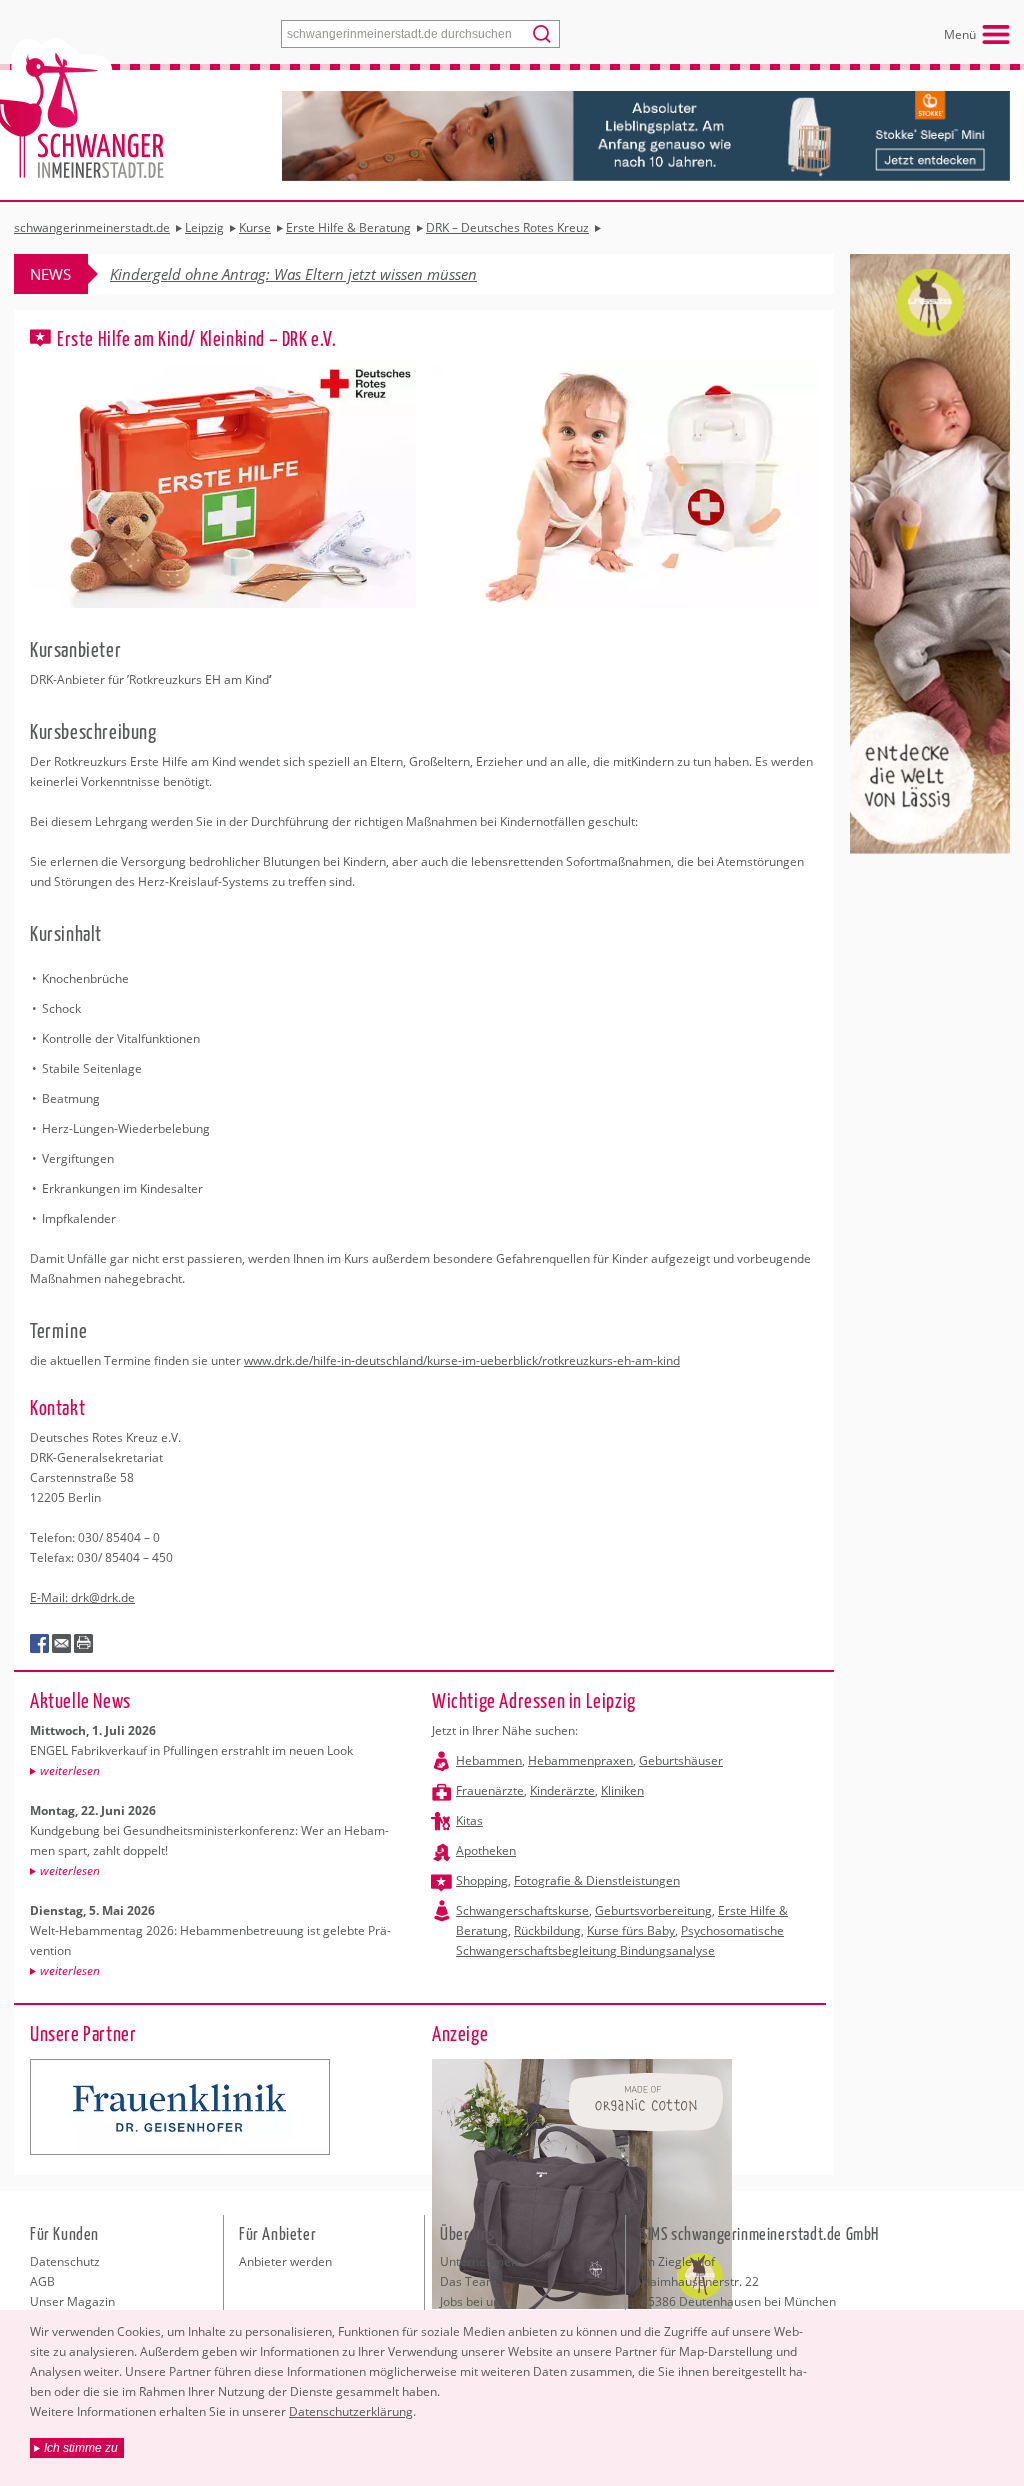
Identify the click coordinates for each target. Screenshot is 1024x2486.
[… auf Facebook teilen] (40, 1644)
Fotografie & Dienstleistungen (597, 1880)
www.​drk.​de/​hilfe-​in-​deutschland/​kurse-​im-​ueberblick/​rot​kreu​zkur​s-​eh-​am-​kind (462, 1360)
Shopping (482, 1880)
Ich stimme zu (81, 2448)
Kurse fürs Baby (631, 1930)
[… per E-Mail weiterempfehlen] (62, 1644)
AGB (42, 2281)
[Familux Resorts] (180, 2107)
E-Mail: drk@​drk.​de (82, 1597)
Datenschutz (65, 2261)
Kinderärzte (562, 1790)
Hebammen (489, 1760)
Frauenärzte (490, 1790)
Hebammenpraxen (580, 1760)
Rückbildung (547, 1930)
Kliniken (622, 1790)
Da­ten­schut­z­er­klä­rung (351, 2411)
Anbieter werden (285, 2261)
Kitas (469, 1820)
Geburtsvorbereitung (653, 1910)
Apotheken (486, 1850)
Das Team (468, 2281)
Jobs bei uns (473, 2301)
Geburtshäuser (681, 1760)
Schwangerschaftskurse (522, 1910)
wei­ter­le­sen (70, 1770)
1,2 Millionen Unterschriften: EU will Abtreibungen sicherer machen (332, 274)
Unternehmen (479, 2261)
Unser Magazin (72, 2301)
